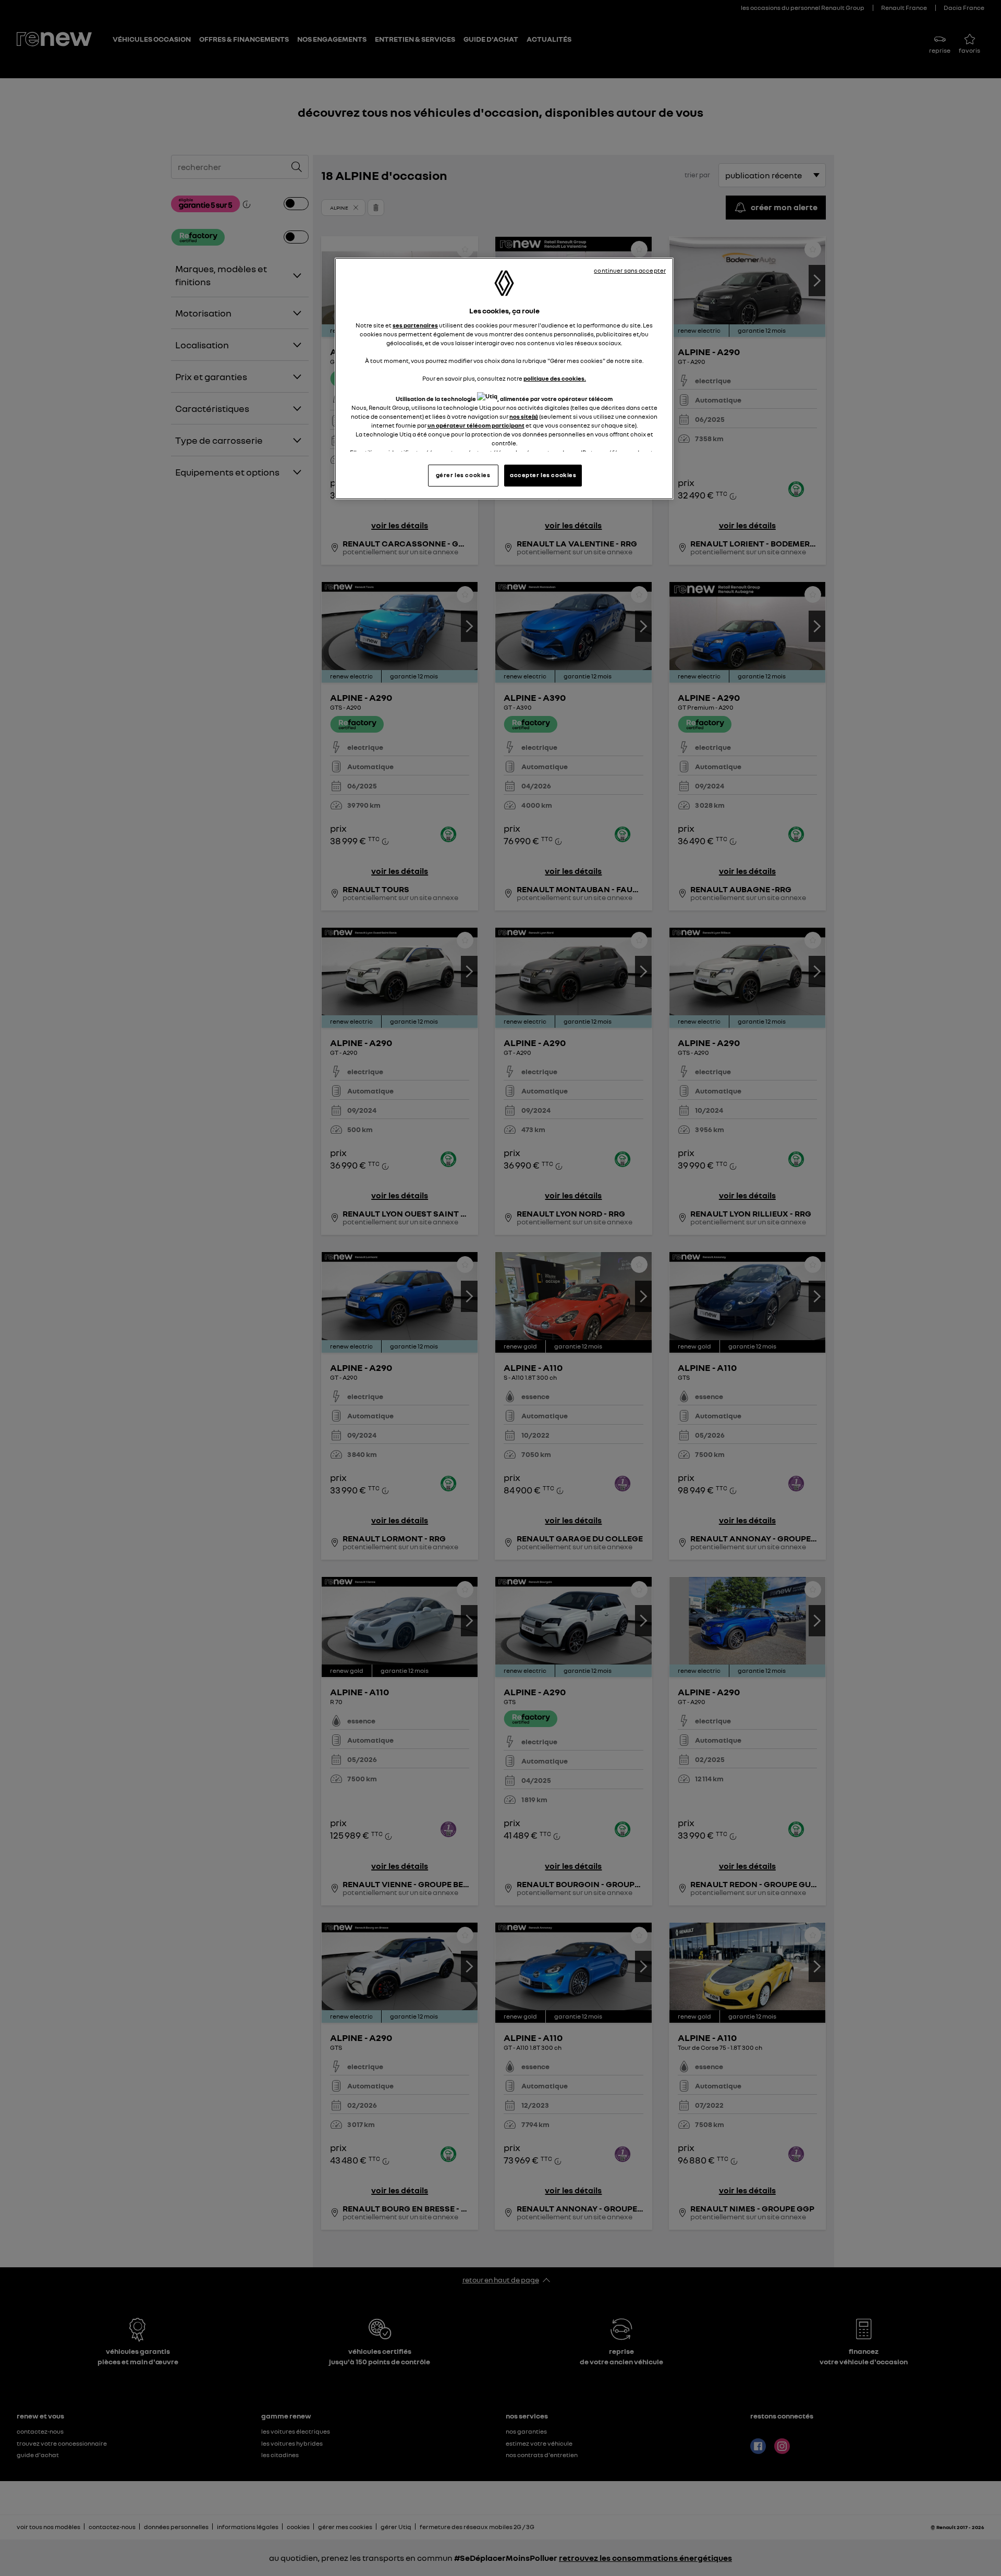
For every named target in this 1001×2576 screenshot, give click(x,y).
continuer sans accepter (630, 271)
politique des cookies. (555, 379)
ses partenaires (415, 325)
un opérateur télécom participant (476, 426)
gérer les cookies (463, 475)
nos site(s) (524, 417)
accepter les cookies (543, 475)
